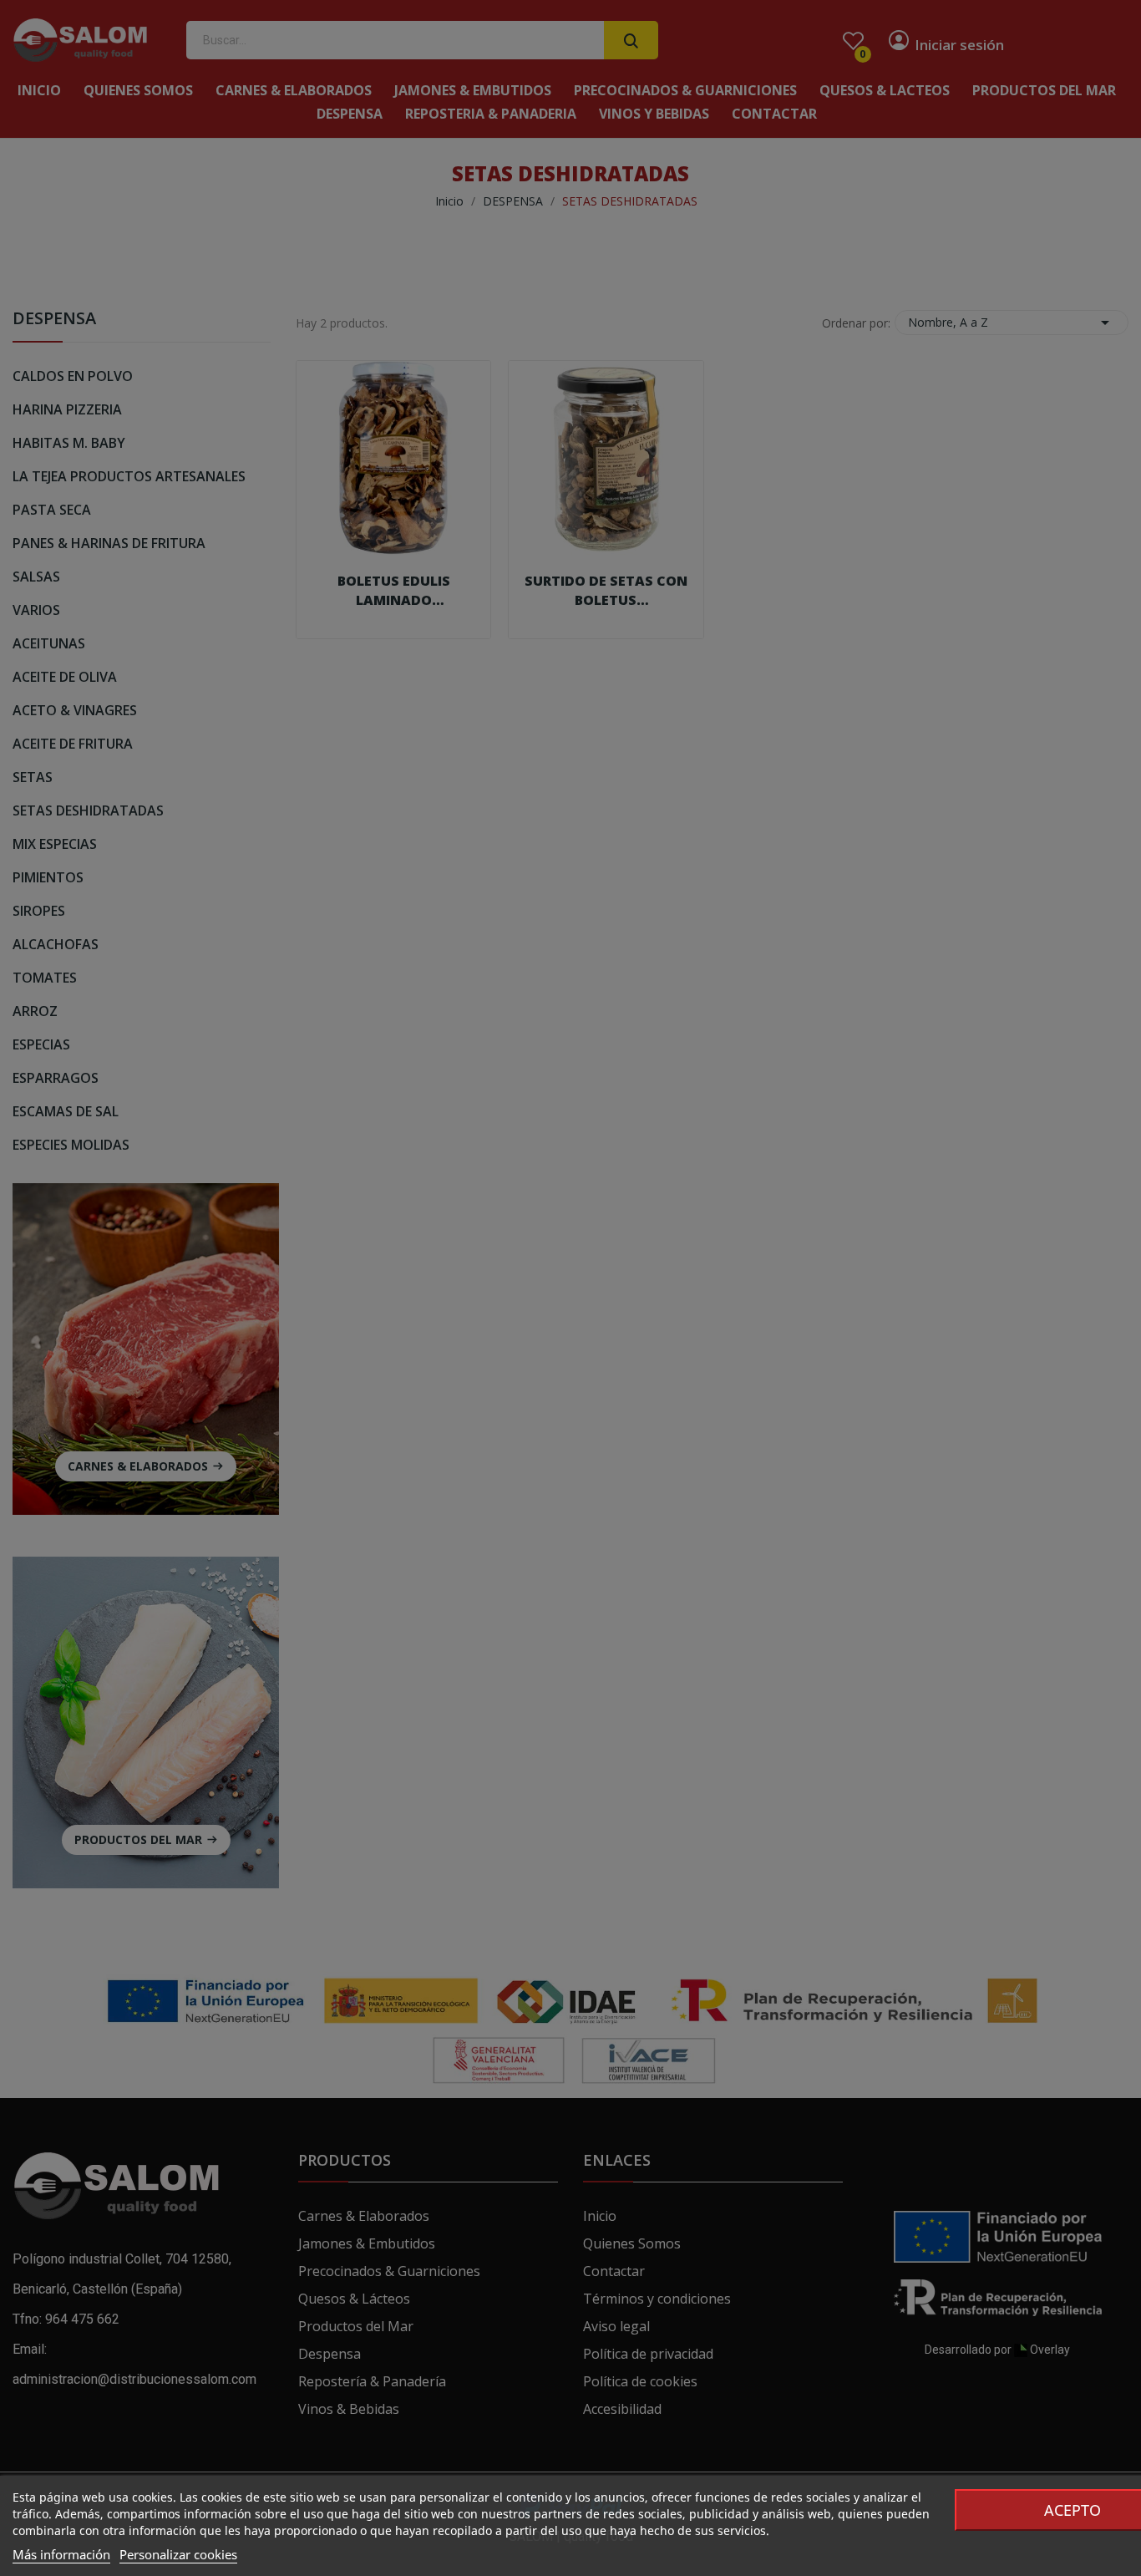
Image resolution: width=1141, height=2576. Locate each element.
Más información (61, 2554)
